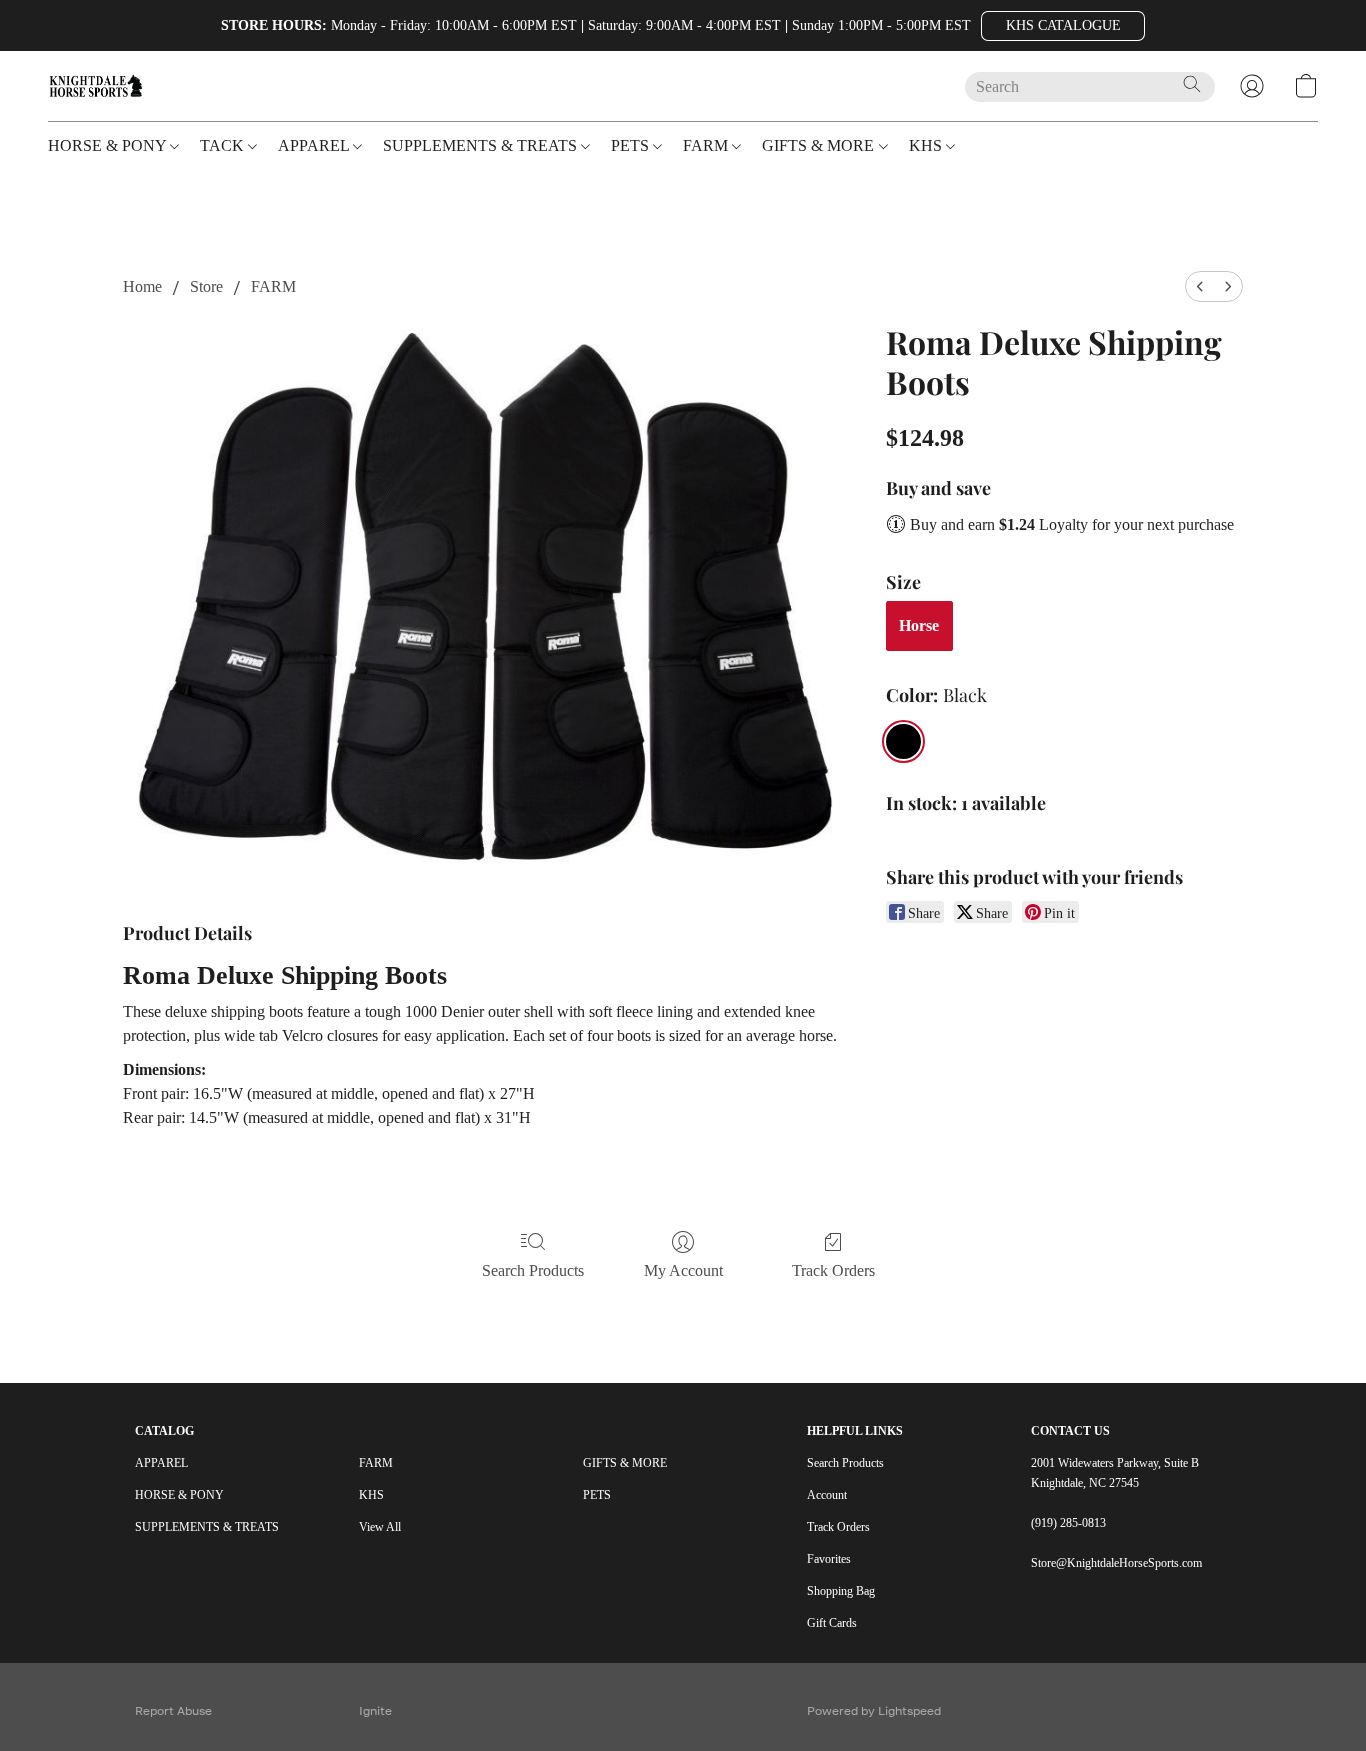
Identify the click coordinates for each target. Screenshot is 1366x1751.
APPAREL (161, 1463)
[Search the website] (1192, 84)
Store (206, 286)
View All (380, 1527)
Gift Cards (832, 1623)
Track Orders (833, 1270)
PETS (597, 1495)
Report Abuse (173, 1710)
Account (827, 1495)
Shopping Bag (841, 1591)
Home (142, 286)
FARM (273, 286)
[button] (1063, 26)
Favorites (829, 1559)
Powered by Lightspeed (874, 1710)
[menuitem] (1200, 286)
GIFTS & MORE (625, 1463)
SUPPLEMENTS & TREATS (207, 1527)
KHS (371, 1495)
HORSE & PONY (179, 1495)
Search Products (533, 1270)
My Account (683, 1270)
